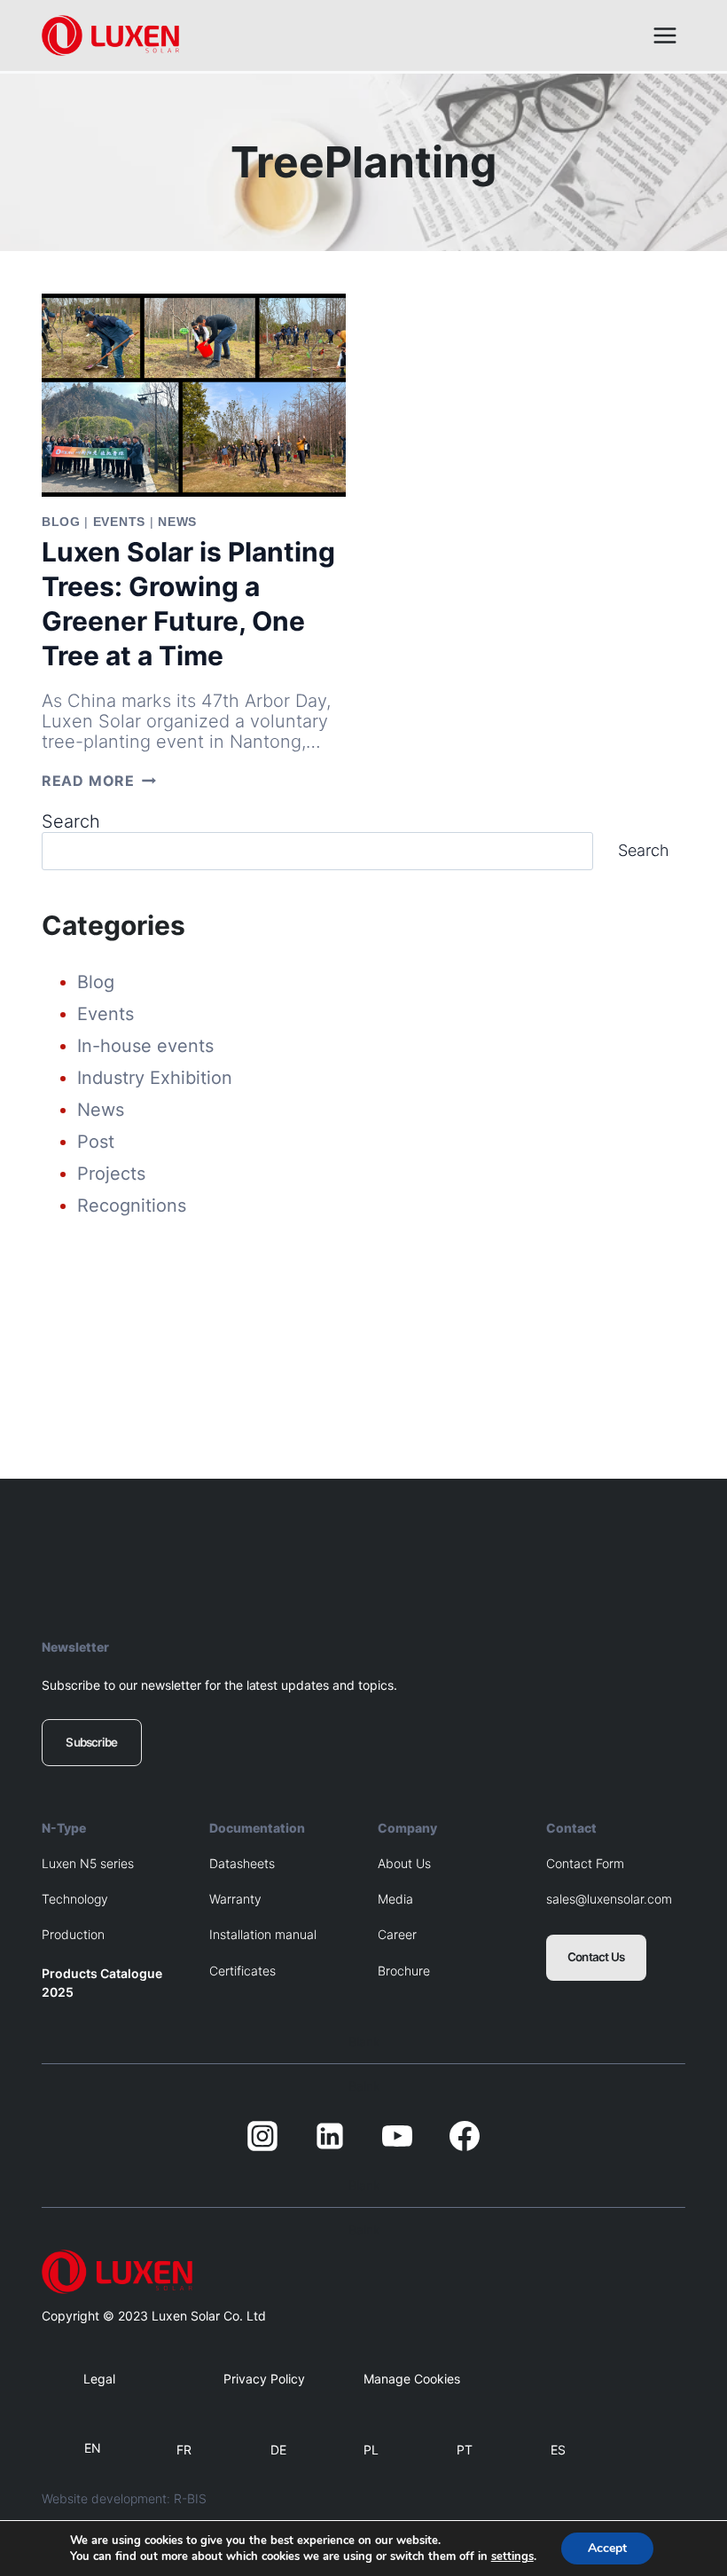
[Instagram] (262, 2136)
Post (96, 1142)
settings (512, 2556)
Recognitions (132, 1206)
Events (119, 522)
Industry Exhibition (155, 1078)
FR (184, 2450)
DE (278, 2450)
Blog (61, 522)
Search (71, 821)
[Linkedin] (330, 2136)
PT (465, 2450)
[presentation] (194, 395)
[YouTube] (397, 2136)
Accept (607, 2548)
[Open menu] (664, 35)
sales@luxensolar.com (609, 1899)
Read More (99, 781)
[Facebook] (465, 2136)
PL (371, 2450)
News (177, 522)
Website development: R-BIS (124, 2498)
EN (93, 2448)
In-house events (145, 1046)
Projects (111, 1174)
